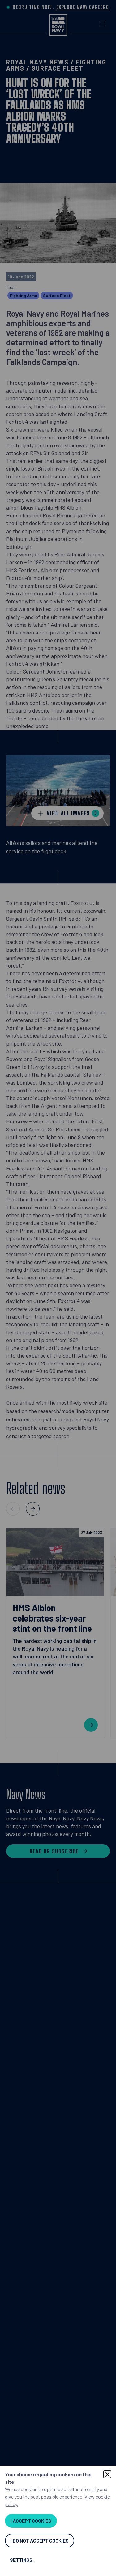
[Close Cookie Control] (107, 2474)
